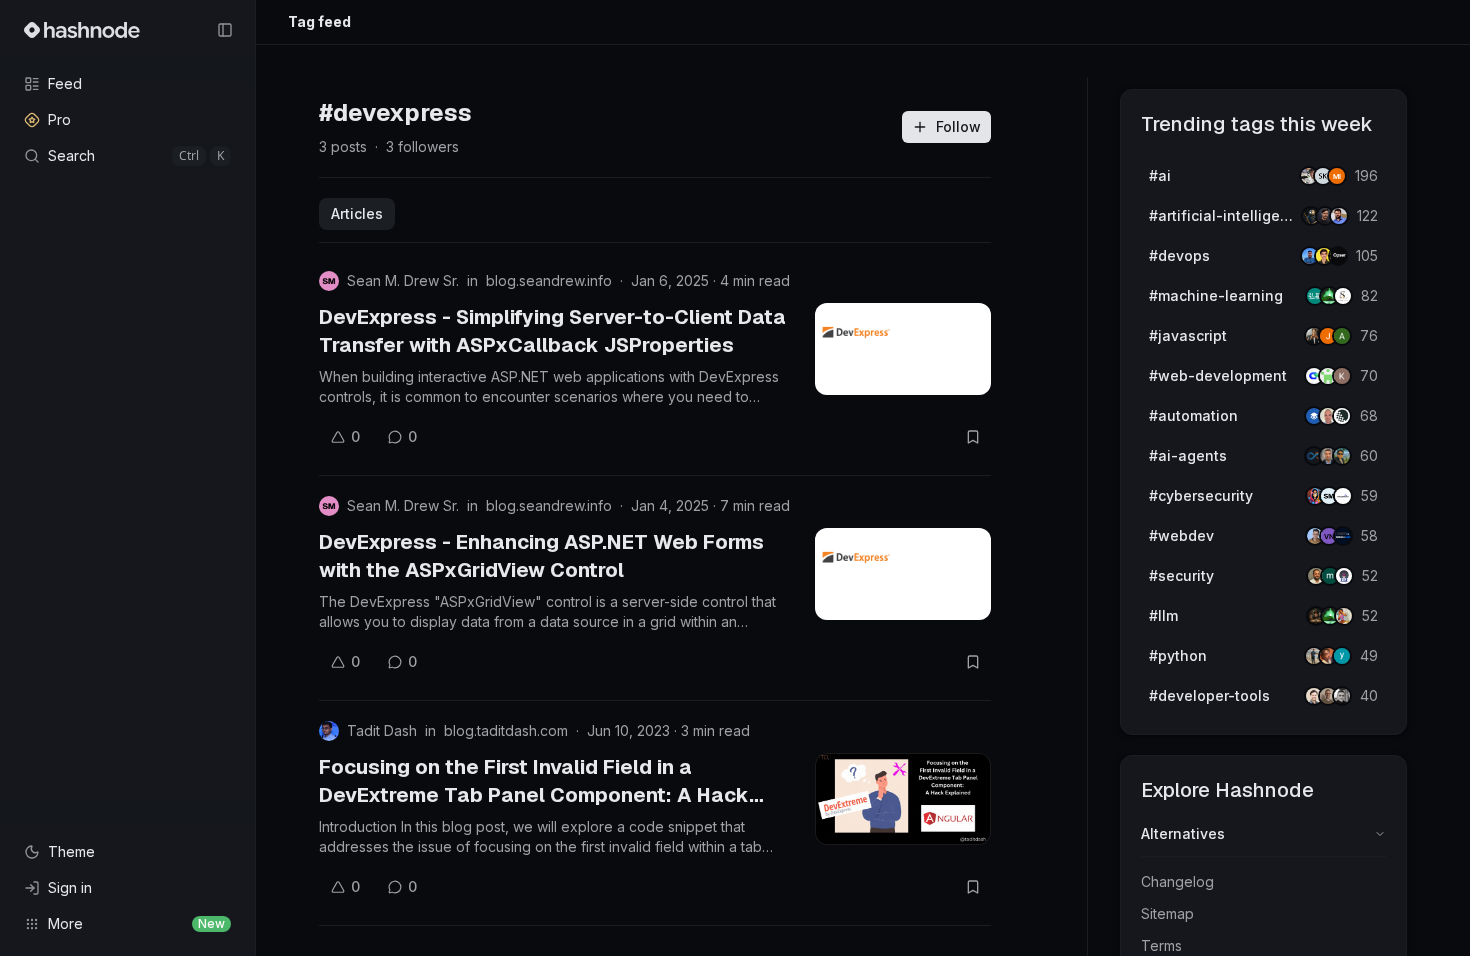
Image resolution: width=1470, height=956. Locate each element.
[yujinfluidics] (1342, 656)
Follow (958, 126)
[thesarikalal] (1343, 296)
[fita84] (1342, 456)
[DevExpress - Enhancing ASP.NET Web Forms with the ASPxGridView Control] (903, 574)
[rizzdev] (1342, 696)
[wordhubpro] (1342, 376)
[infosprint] (1343, 496)
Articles (357, 213)
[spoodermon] (1344, 616)
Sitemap (1167, 913)
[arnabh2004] (1342, 336)
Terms (1161, 945)
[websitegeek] (1343, 536)
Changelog (1177, 881)
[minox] (1337, 176)
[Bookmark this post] (973, 437)
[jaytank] (1344, 576)
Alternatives (1183, 833)
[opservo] (1338, 256)
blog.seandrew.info (549, 280)
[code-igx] (1339, 216)
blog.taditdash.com (506, 730)
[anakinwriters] (1342, 416)
